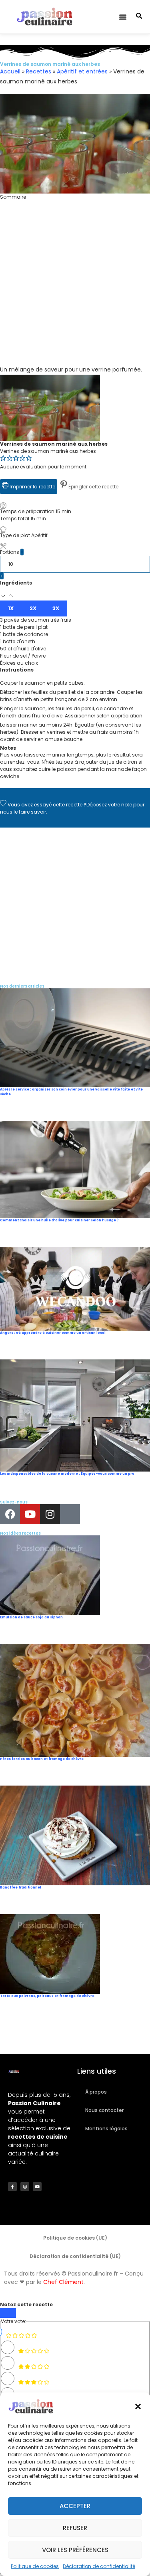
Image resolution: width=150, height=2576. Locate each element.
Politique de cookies (35, 2566)
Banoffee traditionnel (21, 1888)
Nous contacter (104, 2110)
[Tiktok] (70, 1514)
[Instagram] (50, 1514)
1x (11, 608)
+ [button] (2, 576)
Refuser (75, 2528)
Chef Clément (63, 2282)
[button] (138, 2406)
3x (56, 608)
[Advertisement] (75, 290)
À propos (96, 2092)
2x (33, 608)
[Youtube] (30, 1514)
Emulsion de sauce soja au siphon (31, 1617)
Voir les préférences (75, 2550)
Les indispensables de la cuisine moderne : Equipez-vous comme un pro (67, 1474)
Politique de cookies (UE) (75, 2238)
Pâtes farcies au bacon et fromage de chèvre (42, 1759)
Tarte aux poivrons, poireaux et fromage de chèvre (47, 1996)
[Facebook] (10, 1514)
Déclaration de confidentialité (99, 2566)
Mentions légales (106, 2129)
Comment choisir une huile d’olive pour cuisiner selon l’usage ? (59, 1220)
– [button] (22, 552)
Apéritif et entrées (82, 71)
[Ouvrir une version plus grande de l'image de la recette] (50, 378)
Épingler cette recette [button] (93, 487)
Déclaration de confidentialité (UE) (75, 2256)
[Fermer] (8, 2313)
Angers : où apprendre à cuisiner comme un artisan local (53, 1333)
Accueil (10, 71)
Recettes (39, 71)
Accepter (75, 2506)
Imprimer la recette (32, 487)
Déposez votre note (109, 805)
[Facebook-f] (12, 2187)
